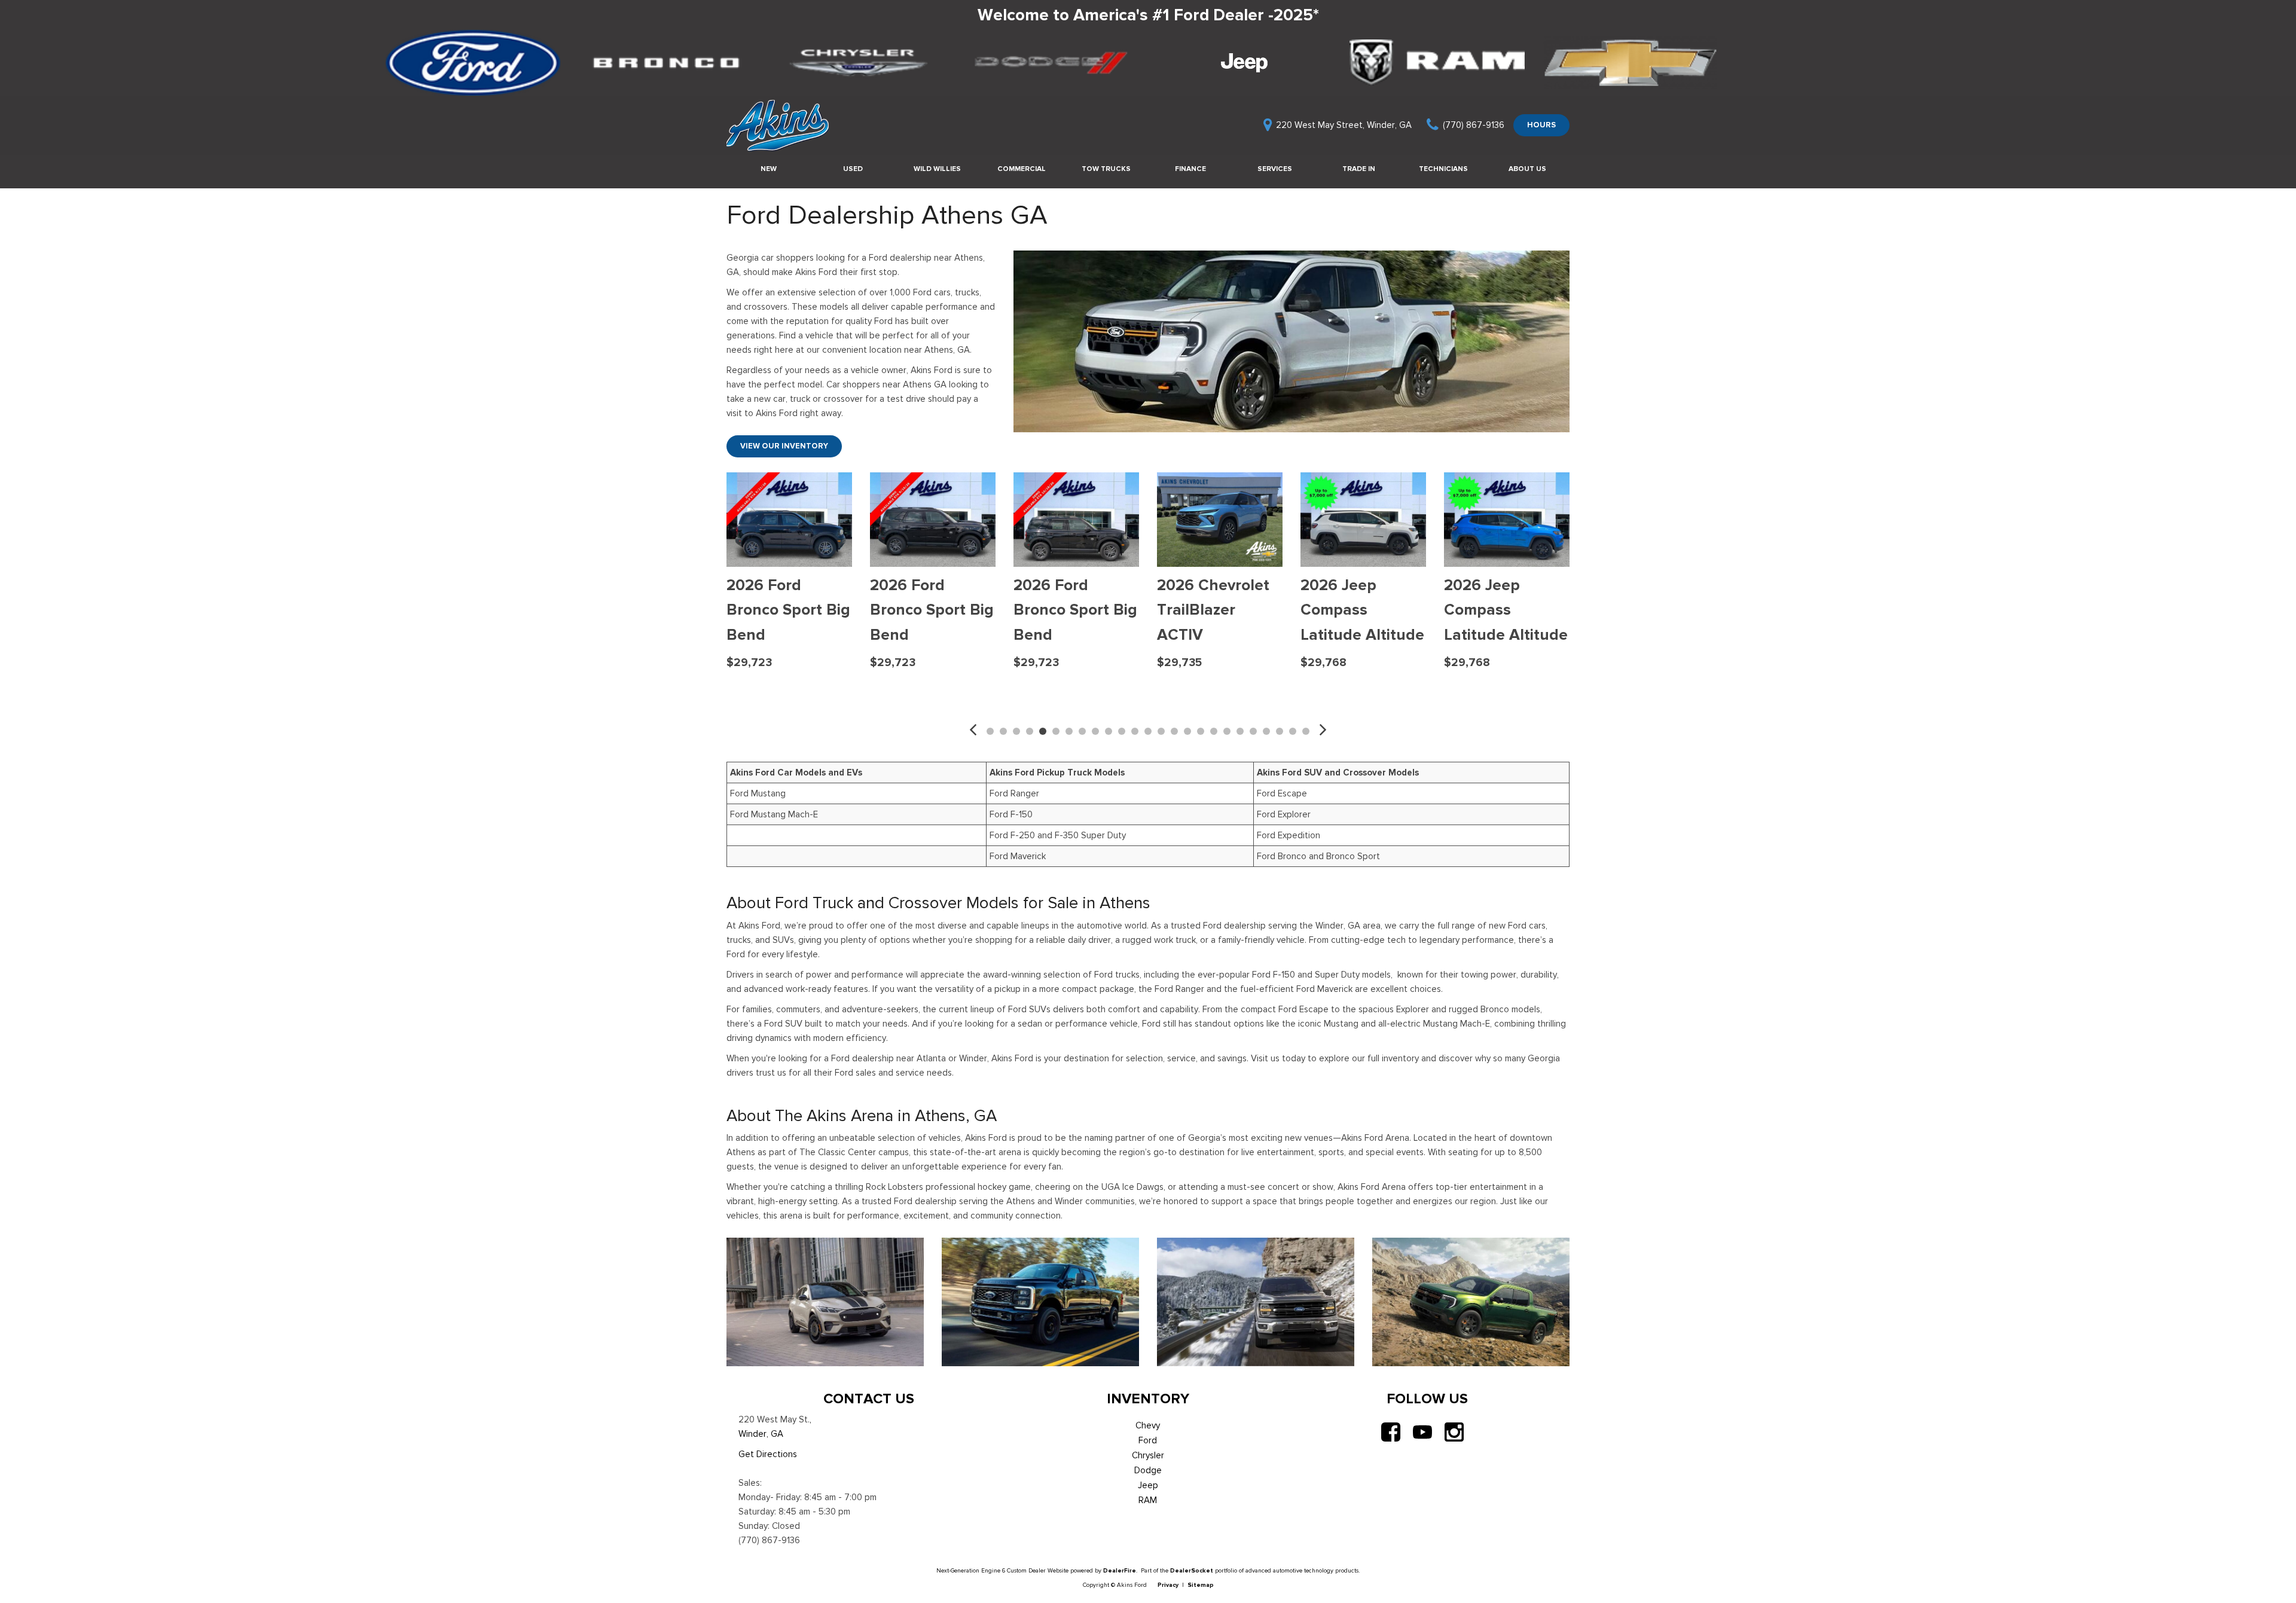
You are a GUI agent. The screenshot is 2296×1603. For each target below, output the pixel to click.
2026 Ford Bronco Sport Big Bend (932, 610)
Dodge (1148, 1470)
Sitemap (1201, 1585)
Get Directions (768, 1454)
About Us (1527, 169)
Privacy (1168, 1585)
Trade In (1359, 169)
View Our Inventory (784, 446)
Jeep (1148, 1485)
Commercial (1022, 169)
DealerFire (1120, 1570)
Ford (1148, 1440)
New (769, 169)
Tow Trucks (1106, 169)
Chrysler (1148, 1455)
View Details (790, 691)
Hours (1541, 125)
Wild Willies (937, 169)
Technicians (1443, 169)
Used (853, 169)
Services (1275, 169)
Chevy (1148, 1425)
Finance (1190, 169)
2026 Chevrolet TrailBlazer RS (783, 598)
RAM (1148, 1500)
